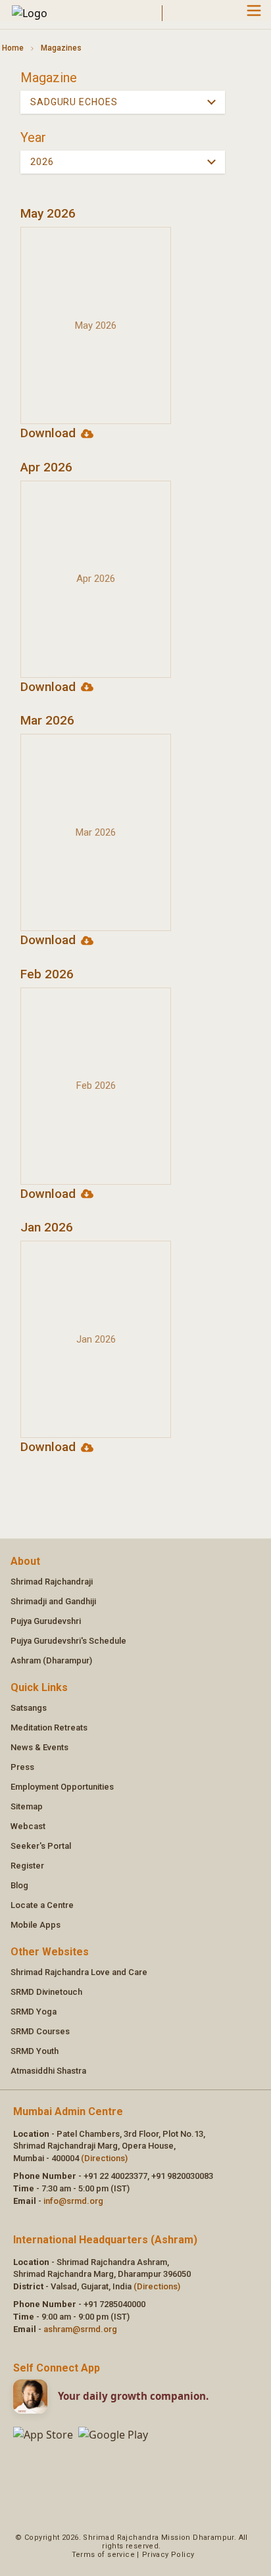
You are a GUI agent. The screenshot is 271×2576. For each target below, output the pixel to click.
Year (33, 137)
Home (13, 48)
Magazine (49, 78)
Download (48, 433)
